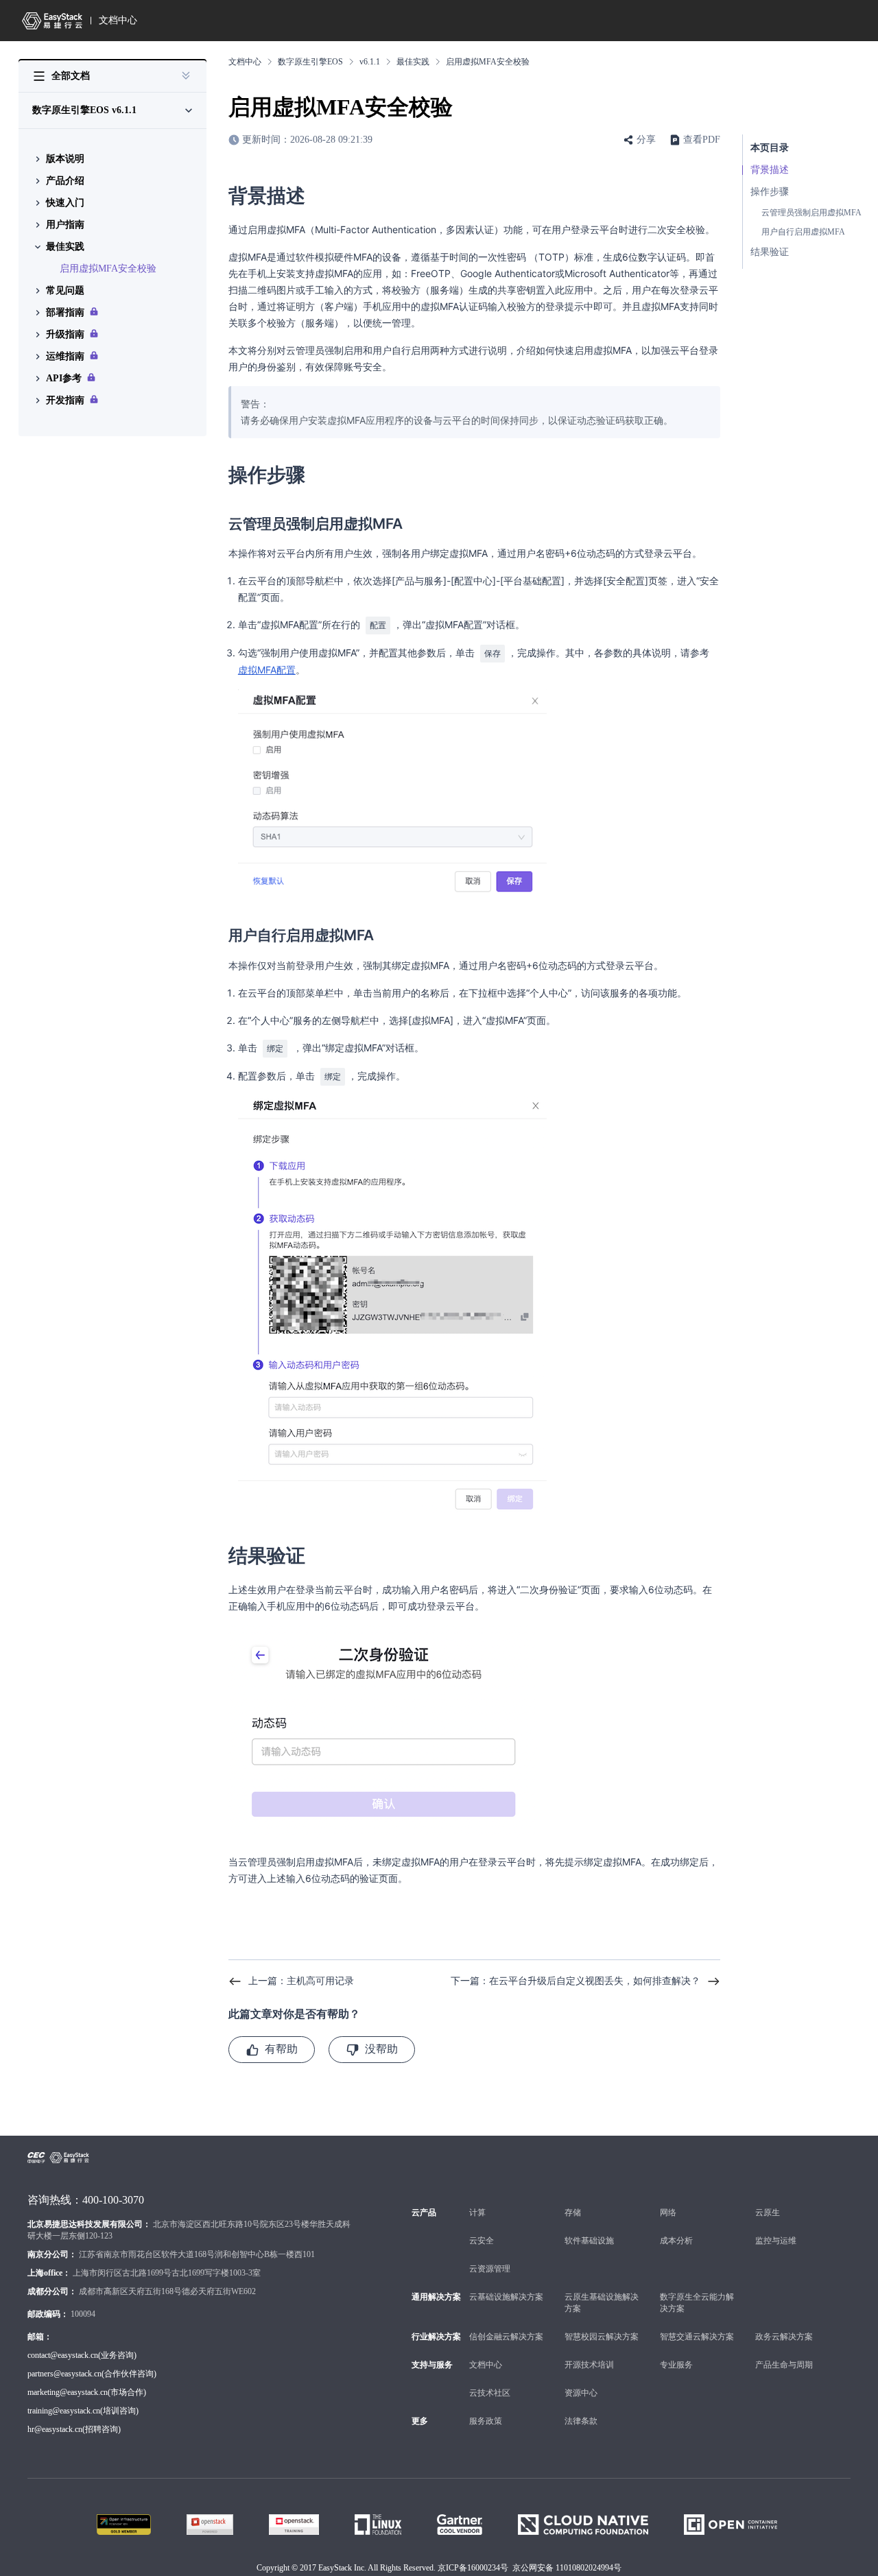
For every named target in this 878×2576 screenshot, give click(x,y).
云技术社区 (490, 2393)
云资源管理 (490, 2269)
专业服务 (676, 2365)
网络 (668, 2213)
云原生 (768, 2213)
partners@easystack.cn (64, 2374)
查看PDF (702, 140)
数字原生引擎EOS (310, 62)
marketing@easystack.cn (68, 2392)
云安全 (482, 2241)
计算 (477, 2213)
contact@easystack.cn (63, 2355)
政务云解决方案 (784, 2337)
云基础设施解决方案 (506, 2297)
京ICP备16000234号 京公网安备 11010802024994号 (530, 2568)
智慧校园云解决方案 (602, 2337)
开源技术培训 (589, 2365)
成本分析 (676, 2241)
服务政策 (486, 2421)
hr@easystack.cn (55, 2429)
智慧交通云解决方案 (697, 2337)
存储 (573, 2213)
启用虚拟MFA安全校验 (108, 269)
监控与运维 (776, 2241)
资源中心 (581, 2393)
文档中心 (118, 20)
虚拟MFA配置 (267, 670)
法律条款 (581, 2421)
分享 (646, 140)
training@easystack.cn (64, 2411)
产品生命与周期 (784, 2365)
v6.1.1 (370, 62)
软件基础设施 (589, 2241)
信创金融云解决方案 (506, 2337)
